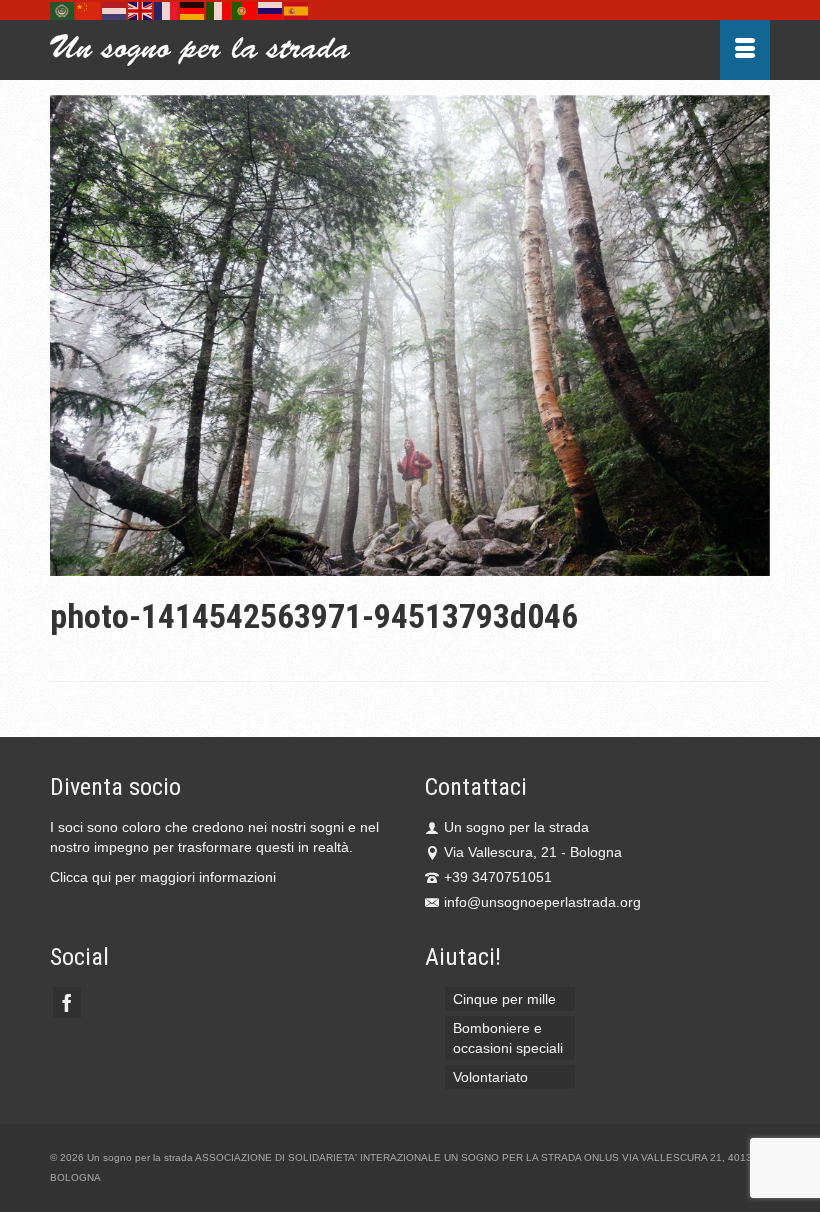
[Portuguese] (245, 10)
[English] (141, 10)
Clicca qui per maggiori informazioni (163, 877)
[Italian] (219, 10)
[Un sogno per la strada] (316, 50)
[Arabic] (63, 10)
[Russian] (271, 10)
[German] (193, 10)
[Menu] (745, 50)
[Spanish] (297, 10)
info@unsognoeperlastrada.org (542, 902)
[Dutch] (115, 10)
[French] (167, 10)
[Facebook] (67, 1002)
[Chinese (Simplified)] (89, 10)
